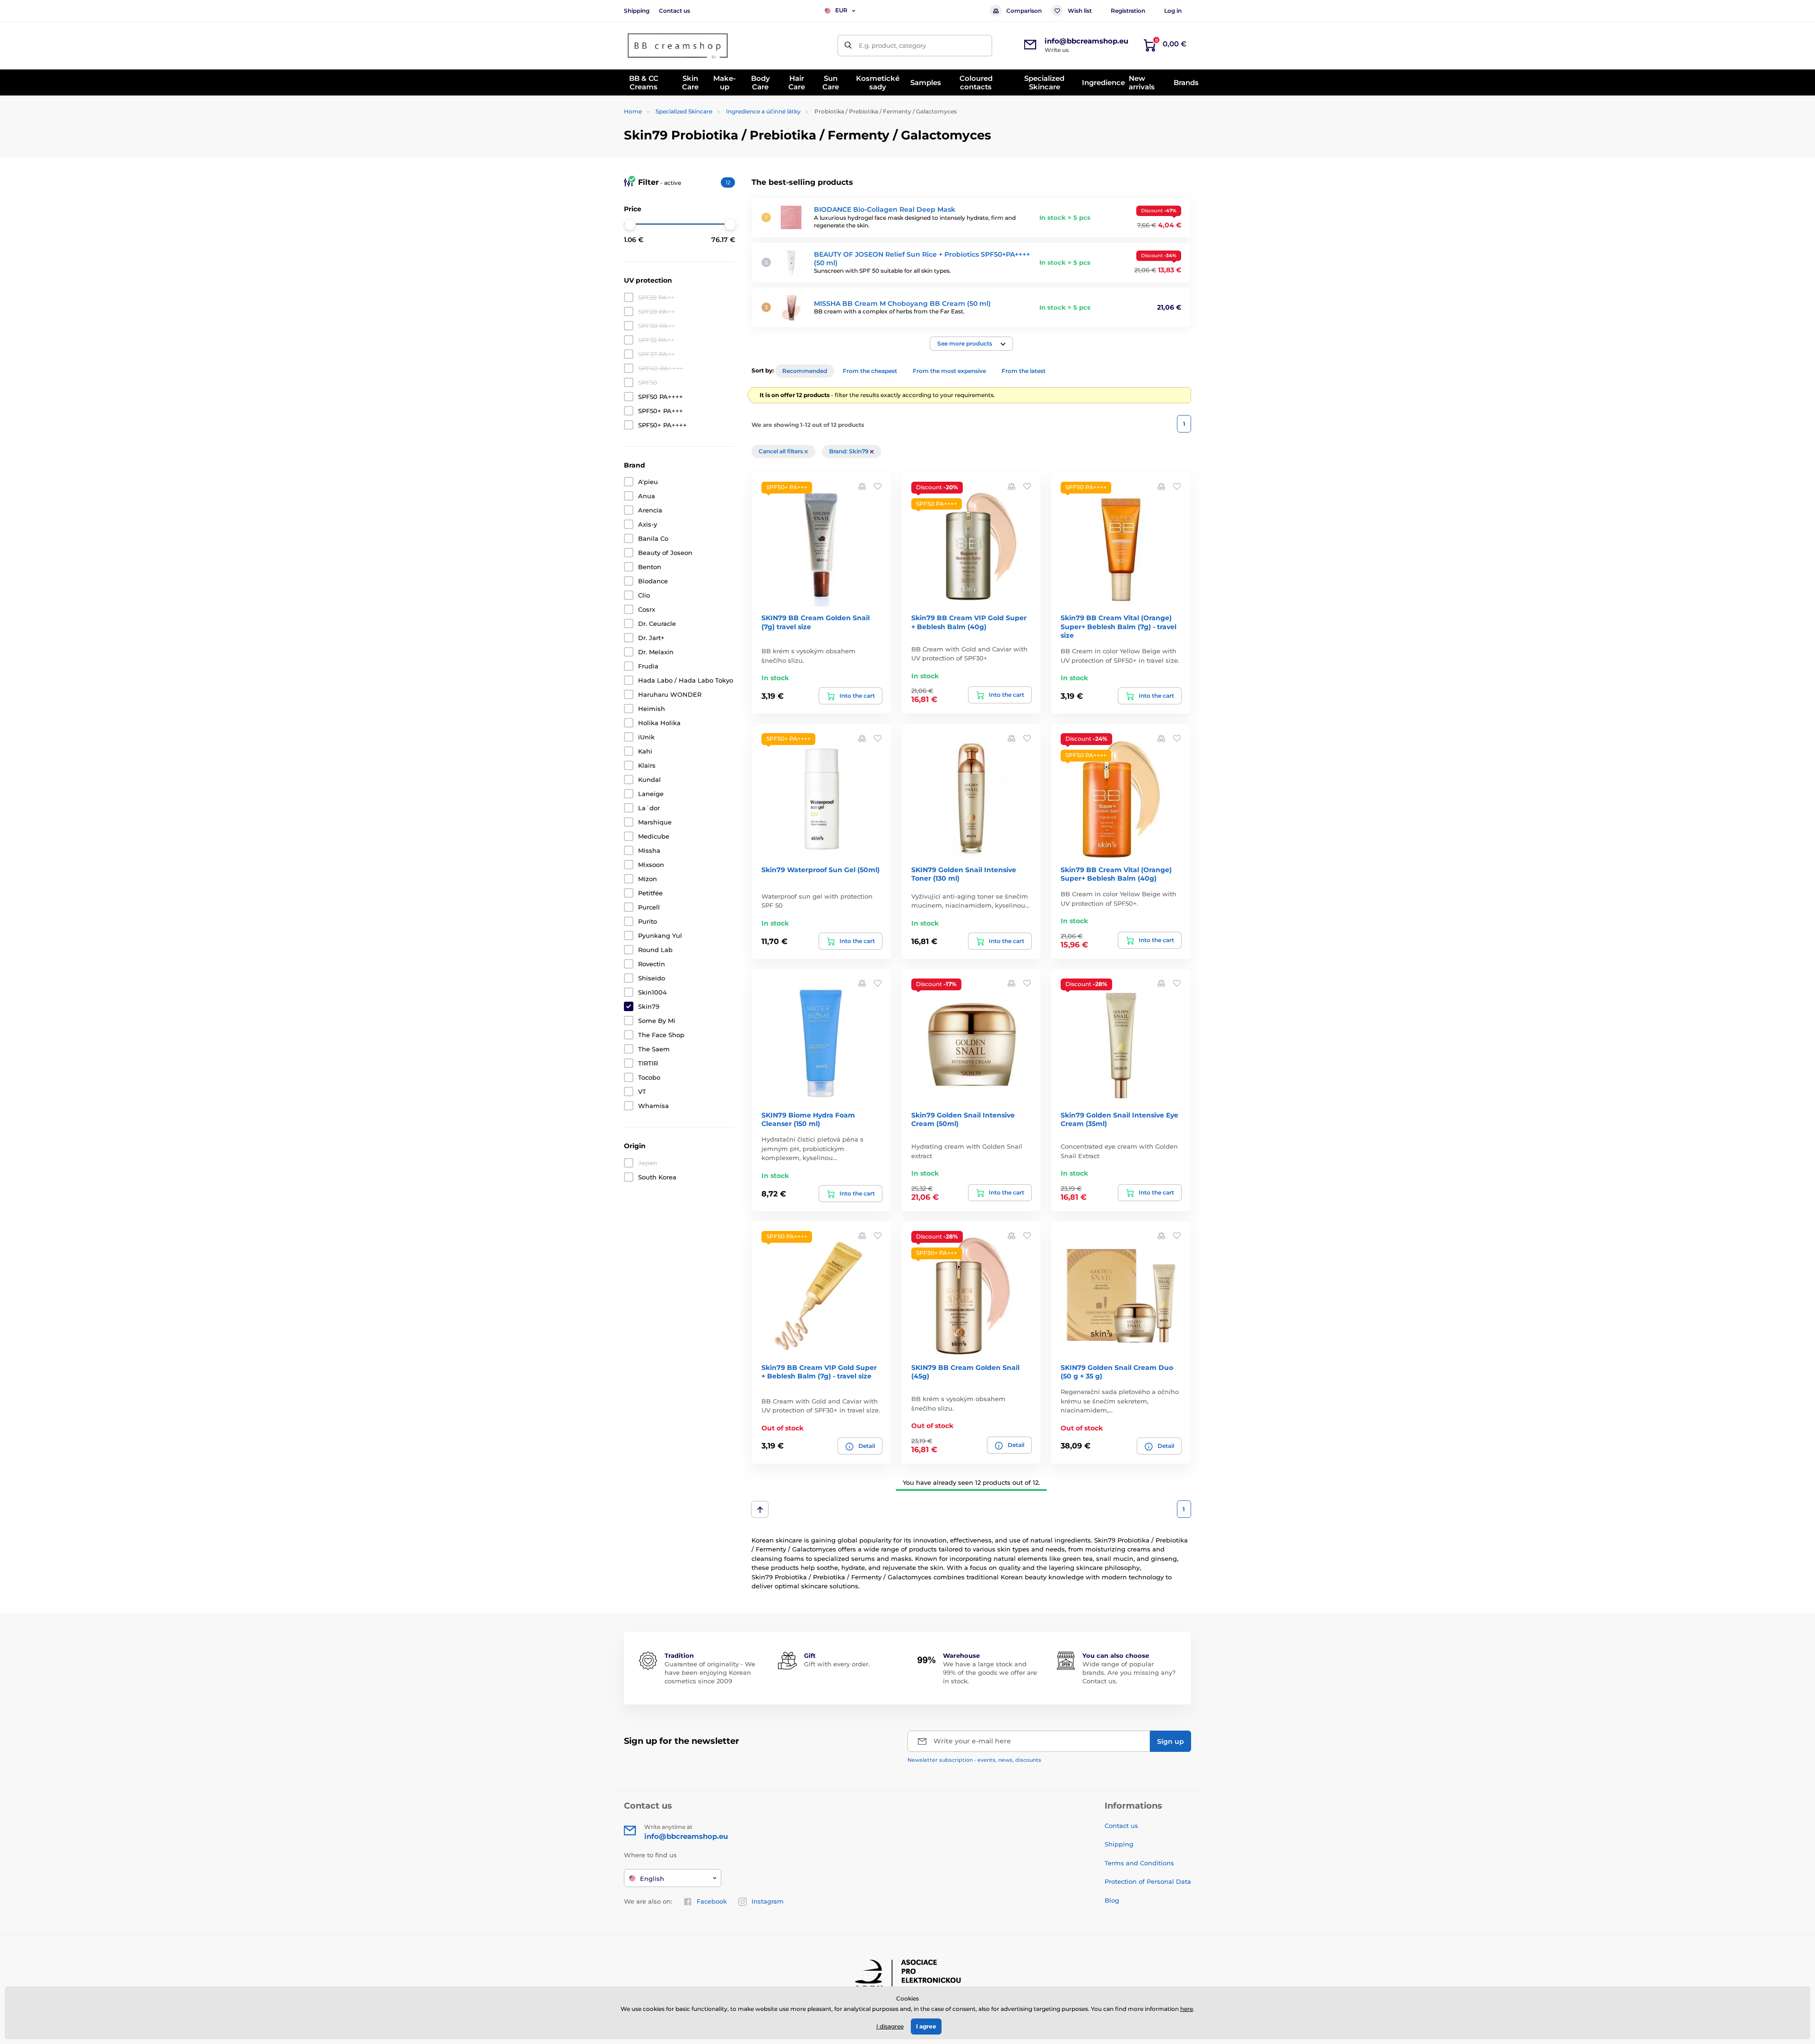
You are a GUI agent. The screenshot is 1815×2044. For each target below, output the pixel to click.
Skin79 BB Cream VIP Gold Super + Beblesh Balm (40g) (969, 622)
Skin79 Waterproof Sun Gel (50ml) (821, 870)
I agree (926, 2026)
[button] (971, 344)
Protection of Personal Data (1148, 1881)
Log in (1173, 11)
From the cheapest (870, 371)
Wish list (1080, 11)
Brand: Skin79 (850, 451)
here (1187, 2009)
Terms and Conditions (1139, 1863)
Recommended (805, 371)
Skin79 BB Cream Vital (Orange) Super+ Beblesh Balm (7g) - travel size (1119, 626)
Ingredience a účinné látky (763, 111)
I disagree (890, 2026)
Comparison (1024, 11)
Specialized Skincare (684, 111)
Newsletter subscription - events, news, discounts (974, 1760)
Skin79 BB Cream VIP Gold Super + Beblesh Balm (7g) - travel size (819, 1372)
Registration (1128, 11)
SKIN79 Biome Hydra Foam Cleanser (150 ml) (808, 1119)
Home (633, 111)
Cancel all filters (782, 451)
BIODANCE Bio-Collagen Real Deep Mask (885, 209)
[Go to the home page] (678, 46)
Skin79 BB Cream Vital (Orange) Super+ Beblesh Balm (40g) (1116, 874)
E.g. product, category (892, 45)
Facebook (712, 1901)
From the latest (1024, 371)
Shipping (637, 11)
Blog (1112, 1900)
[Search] (848, 46)
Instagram (768, 1901)
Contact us (674, 11)
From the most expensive (949, 371)
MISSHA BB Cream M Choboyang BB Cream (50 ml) (902, 303)
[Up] (760, 1509)
